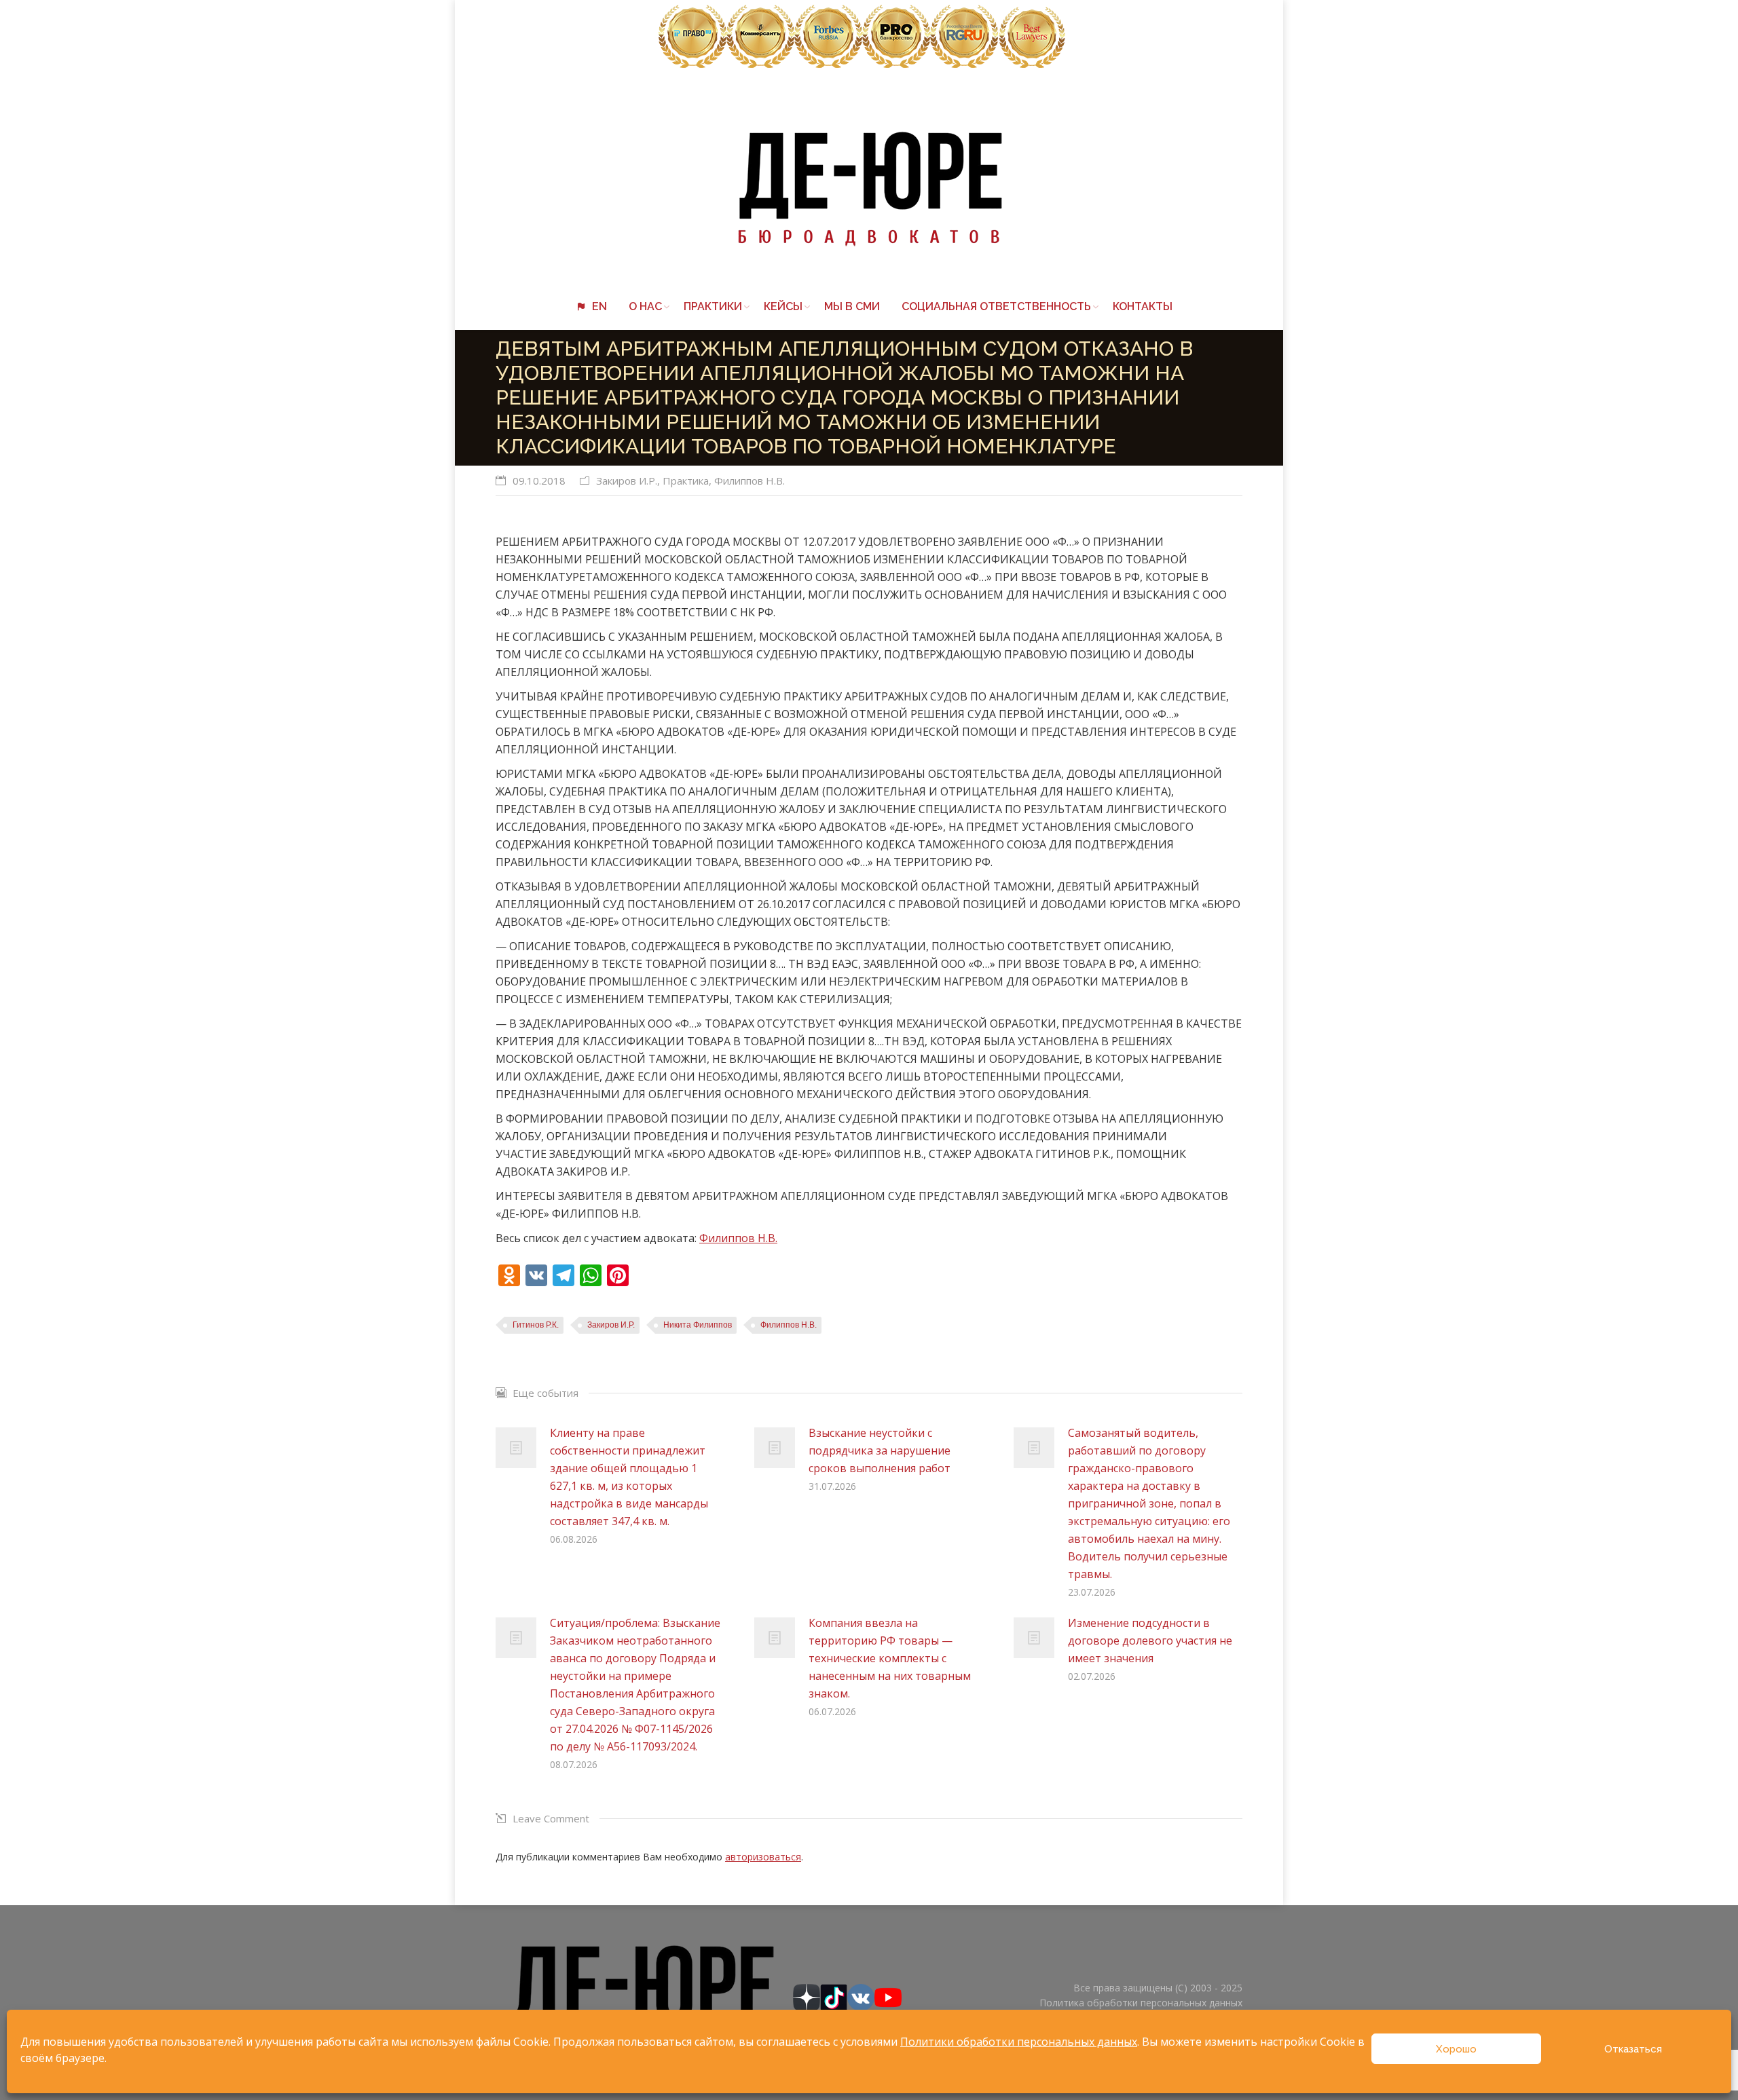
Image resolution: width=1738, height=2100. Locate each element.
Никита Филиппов (698, 1325)
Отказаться (1633, 2049)
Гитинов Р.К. (536, 1325)
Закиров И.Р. (627, 481)
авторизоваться (763, 1857)
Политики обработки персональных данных (1019, 2042)
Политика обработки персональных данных (1141, 2003)
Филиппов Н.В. (750, 481)
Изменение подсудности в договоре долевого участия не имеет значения (1150, 1640)
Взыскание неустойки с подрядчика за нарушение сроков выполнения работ (880, 1450)
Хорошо (1456, 2049)
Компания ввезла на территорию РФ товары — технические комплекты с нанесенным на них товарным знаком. (890, 1658)
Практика (686, 481)
